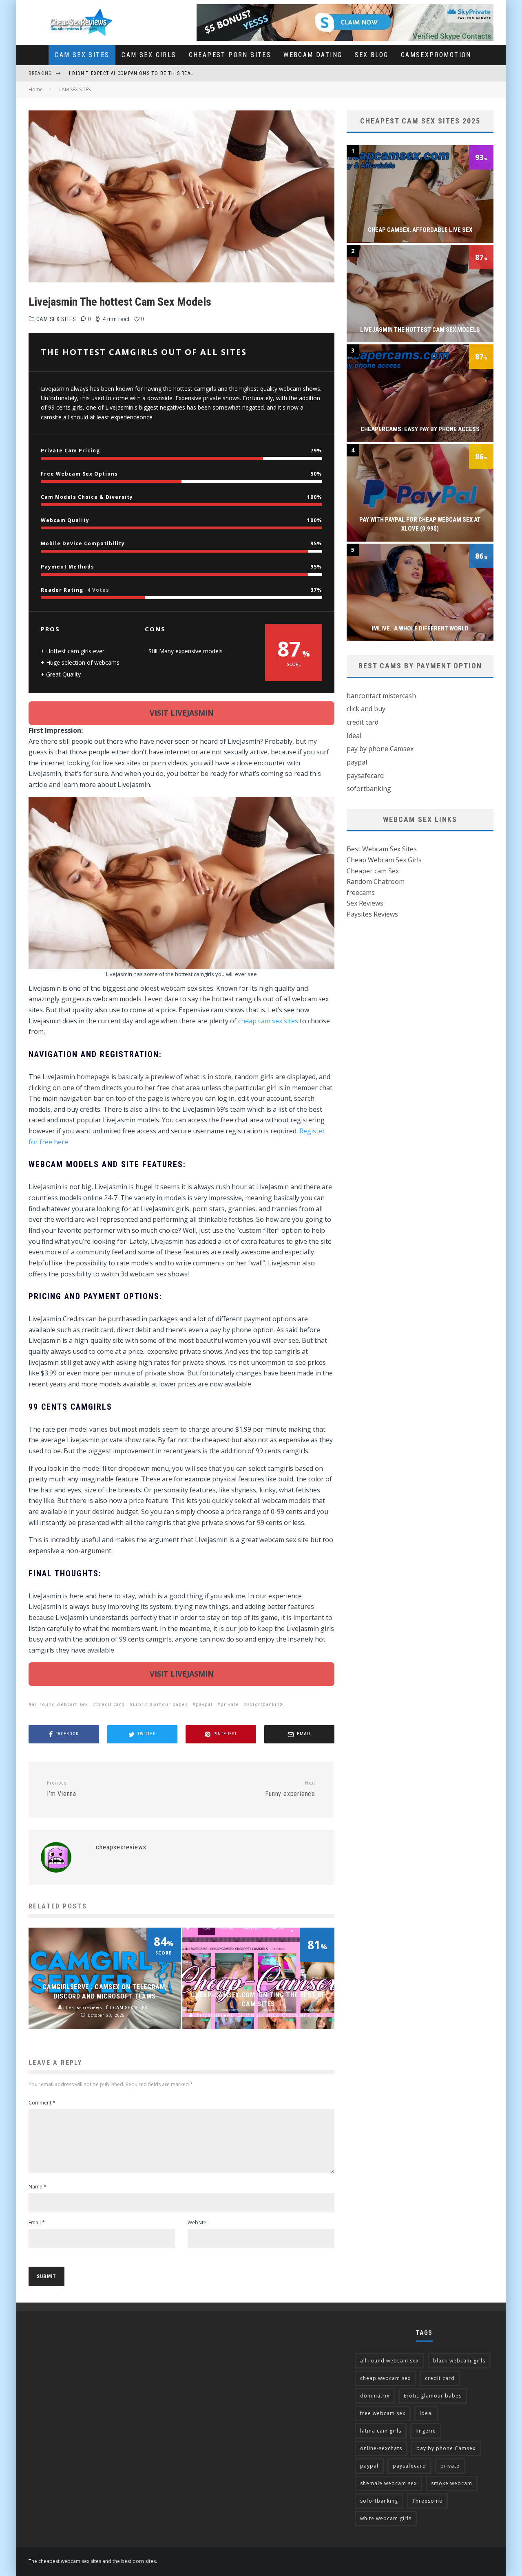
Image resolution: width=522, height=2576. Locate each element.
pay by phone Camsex (380, 749)
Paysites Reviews (372, 914)
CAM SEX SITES (82, 55)
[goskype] (345, 9)
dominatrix (375, 2396)
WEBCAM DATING (313, 55)
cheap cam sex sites (268, 1021)
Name (38, 2187)
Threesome (427, 2501)
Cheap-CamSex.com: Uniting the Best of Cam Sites (136, 73)
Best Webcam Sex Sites (382, 849)
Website (197, 2222)
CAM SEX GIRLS (149, 55)
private (230, 1704)
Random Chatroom (376, 881)
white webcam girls (386, 2518)
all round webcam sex (60, 1704)
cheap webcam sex (385, 2378)
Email (37, 2222)
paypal (204, 1704)
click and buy (366, 709)
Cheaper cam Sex (373, 871)
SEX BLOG (372, 55)
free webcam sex (383, 2413)
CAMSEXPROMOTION (436, 55)
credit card (111, 1704)
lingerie (426, 2431)
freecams (361, 892)
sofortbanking (265, 1704)
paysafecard (365, 776)
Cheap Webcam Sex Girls (384, 860)
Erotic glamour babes (160, 1704)
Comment (42, 2103)
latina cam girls (381, 2431)
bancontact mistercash (381, 696)
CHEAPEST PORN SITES (230, 55)
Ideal (354, 736)
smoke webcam (452, 2483)
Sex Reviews (365, 903)
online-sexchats (381, 2448)
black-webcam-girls (459, 2361)
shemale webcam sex (388, 2483)
